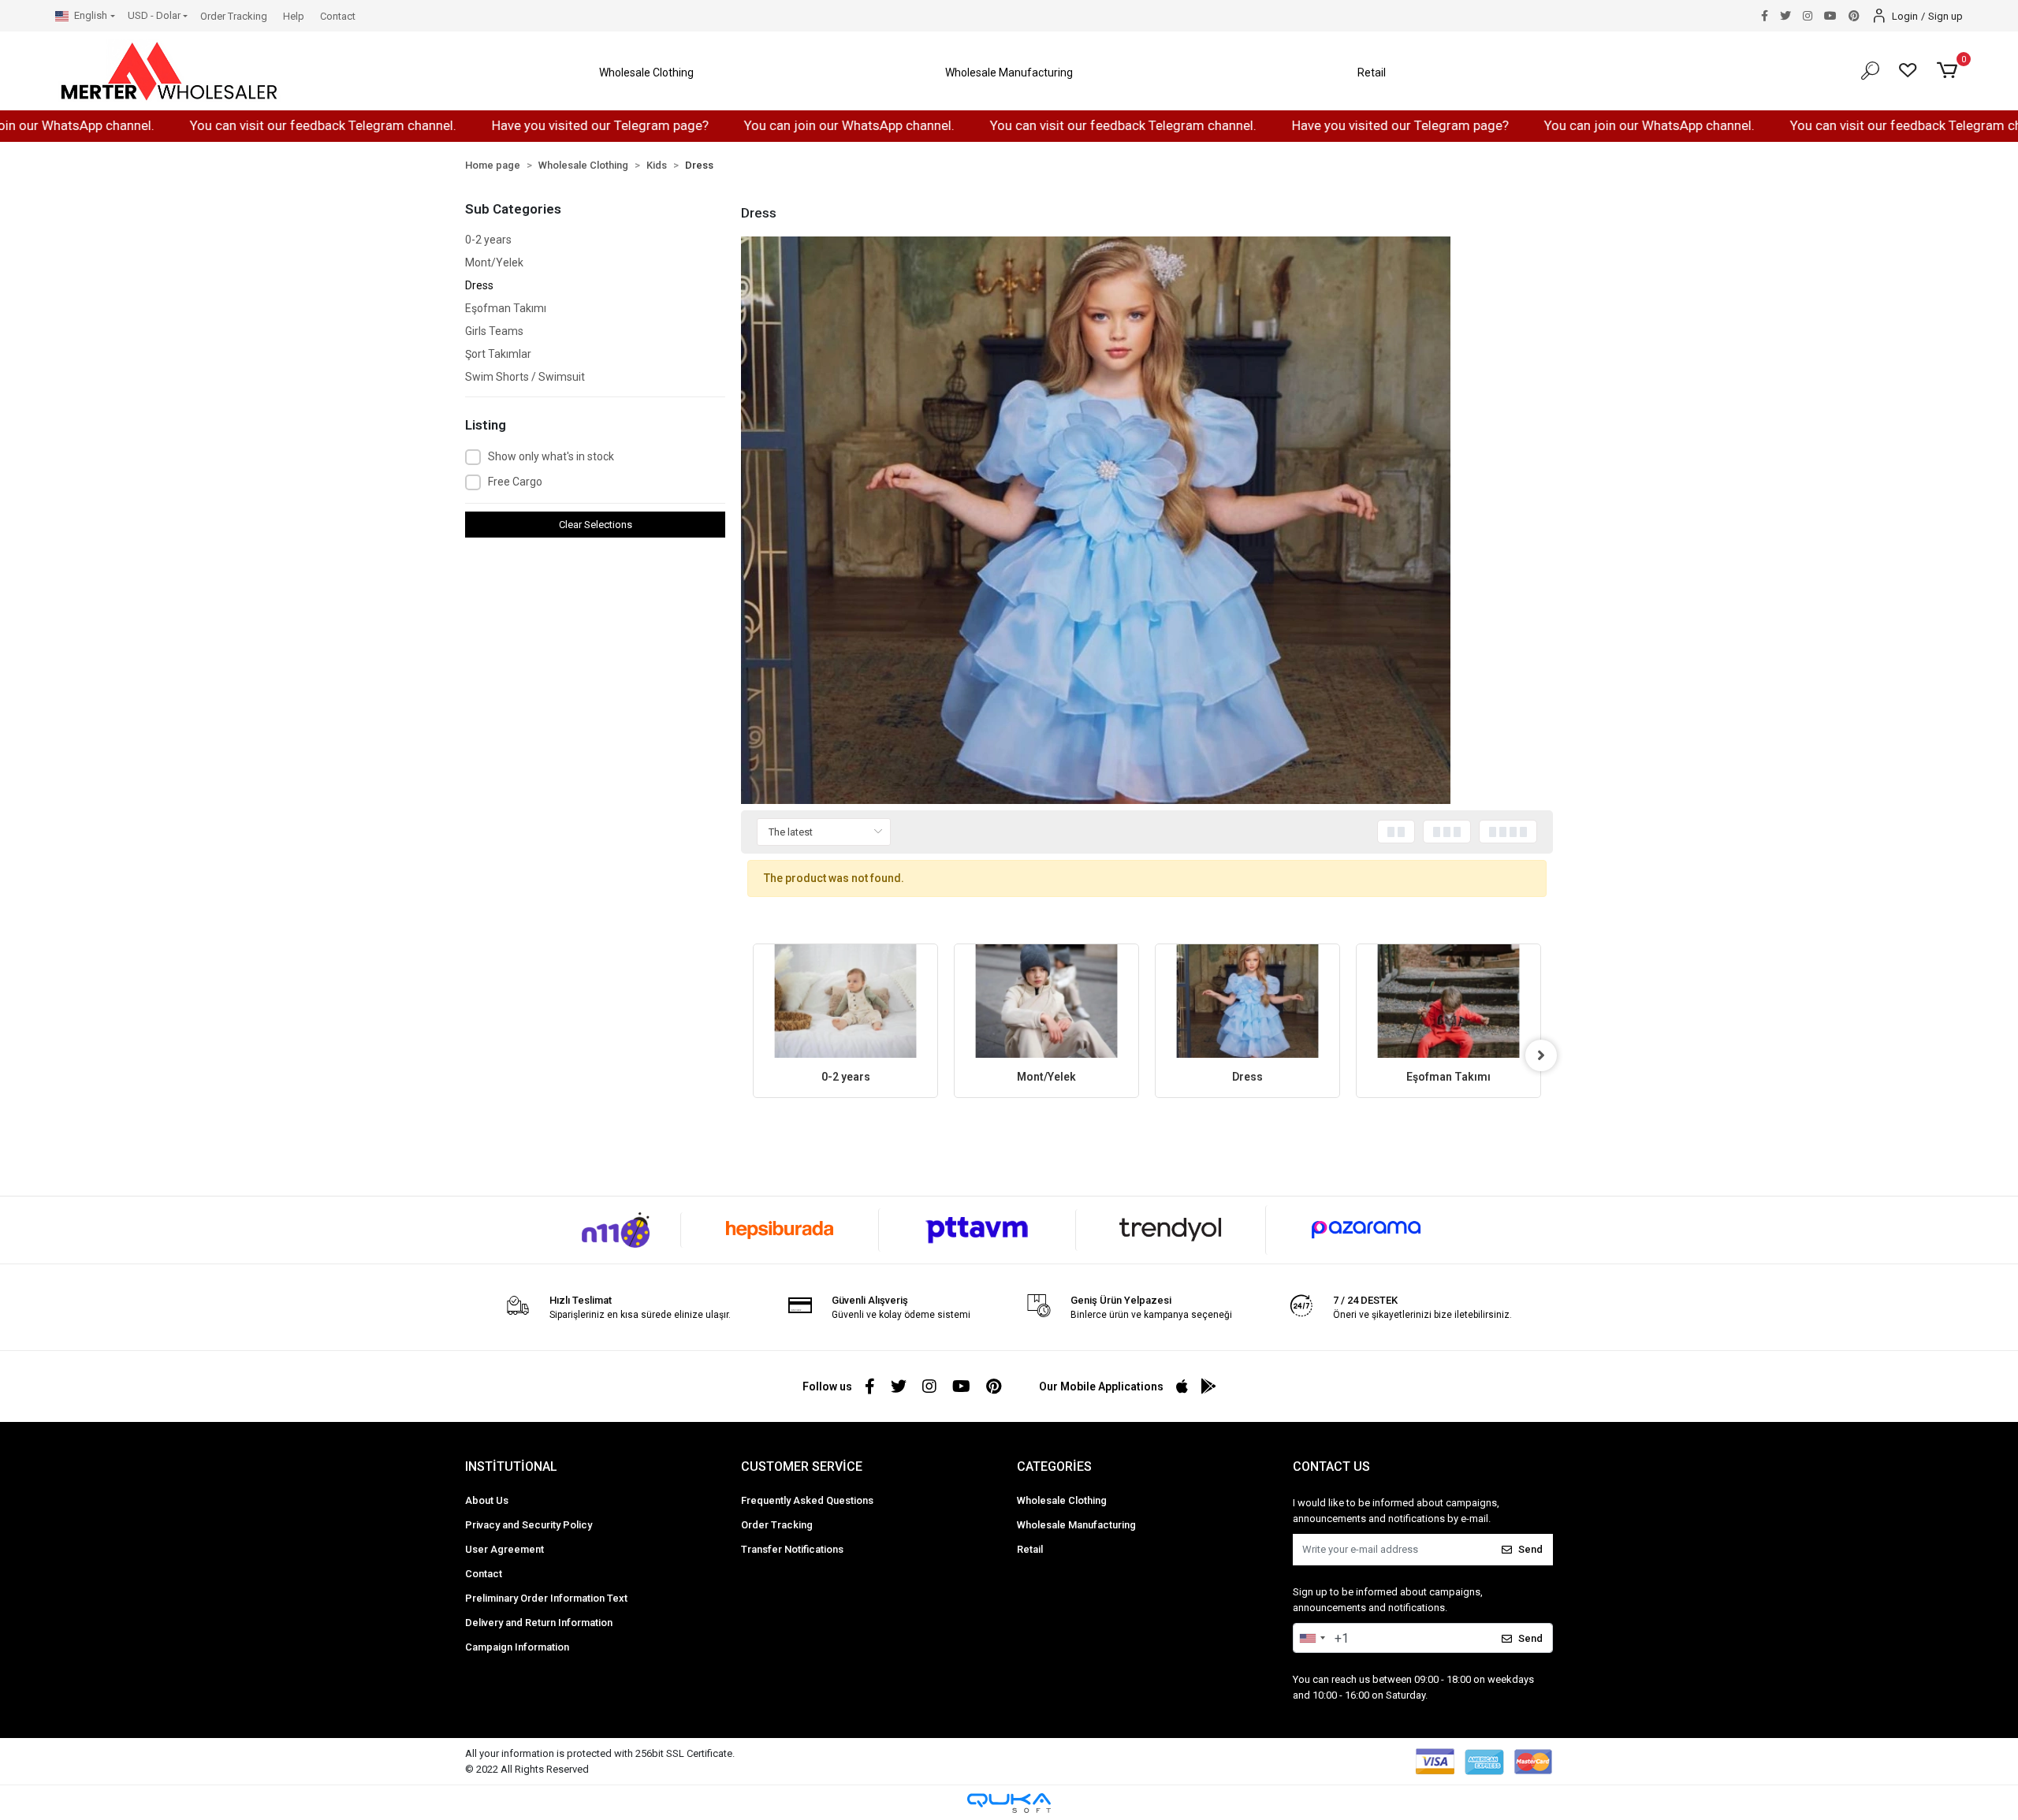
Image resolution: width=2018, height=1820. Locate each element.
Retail (1030, 1549)
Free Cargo (515, 482)
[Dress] (1247, 1001)
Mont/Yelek (494, 262)
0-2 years (488, 240)
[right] (1541, 1055)
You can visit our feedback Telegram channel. (217, 125)
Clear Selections (596, 525)
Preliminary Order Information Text (546, 1598)
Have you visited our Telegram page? (494, 125)
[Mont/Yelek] (1046, 1001)
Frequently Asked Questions (807, 1500)
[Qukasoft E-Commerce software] (1009, 1803)
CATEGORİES (1054, 1466)
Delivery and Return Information (539, 1623)
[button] (646, 73)
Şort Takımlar (498, 354)
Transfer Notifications (792, 1549)
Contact (338, 16)
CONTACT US (1331, 1466)
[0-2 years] (845, 1001)
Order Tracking (234, 16)
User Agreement (504, 1549)
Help (294, 16)
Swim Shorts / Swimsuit (525, 377)
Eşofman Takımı (506, 308)
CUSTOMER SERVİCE (802, 1466)
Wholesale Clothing (1062, 1500)
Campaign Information (517, 1647)
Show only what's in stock (551, 456)
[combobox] (1312, 1638)
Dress (479, 285)
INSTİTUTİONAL (511, 1466)
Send (1530, 1549)
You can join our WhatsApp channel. (743, 125)
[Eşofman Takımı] (1448, 1001)
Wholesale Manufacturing (1076, 1525)
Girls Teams (494, 331)
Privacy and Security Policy (529, 1525)
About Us (487, 1500)
